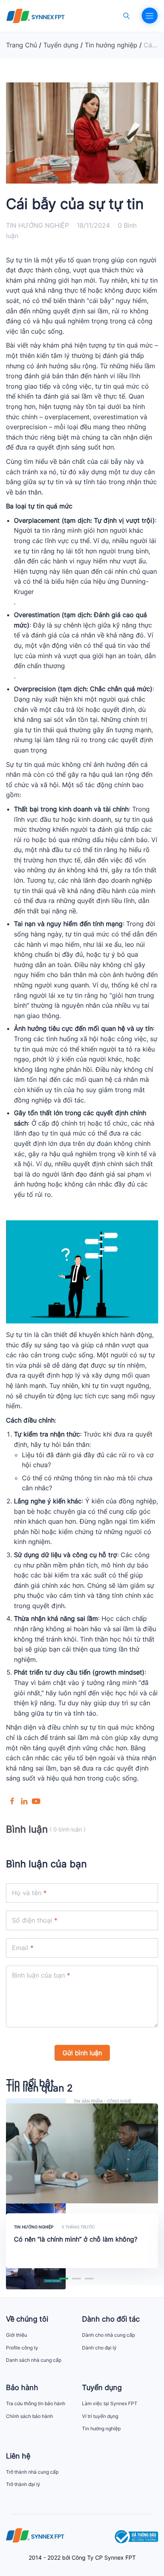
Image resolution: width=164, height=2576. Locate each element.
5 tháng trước (78, 2227)
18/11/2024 (93, 225)
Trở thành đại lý (23, 2484)
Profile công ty (22, 2348)
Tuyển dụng (61, 45)
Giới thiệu (17, 2335)
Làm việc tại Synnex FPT (110, 2403)
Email (20, 1948)
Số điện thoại (32, 1920)
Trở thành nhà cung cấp (32, 2472)
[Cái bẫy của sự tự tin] (12, 1800)
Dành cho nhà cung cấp (108, 2335)
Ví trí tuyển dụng (100, 2416)
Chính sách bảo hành (29, 2416)
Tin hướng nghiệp (37, 225)
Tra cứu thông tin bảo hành (36, 2403)
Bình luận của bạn (38, 1975)
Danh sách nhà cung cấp (34, 2360)
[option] (82, 2190)
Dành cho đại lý (99, 2348)
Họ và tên (27, 1893)
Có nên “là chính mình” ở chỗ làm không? (76, 2239)
